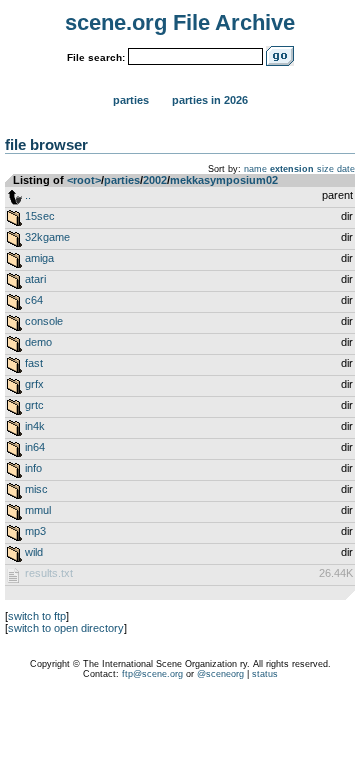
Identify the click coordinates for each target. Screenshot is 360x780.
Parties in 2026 (210, 100)
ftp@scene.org (152, 674)
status (265, 674)
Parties (131, 100)
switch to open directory (66, 628)
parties (122, 180)
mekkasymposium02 (224, 180)
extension (292, 169)
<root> (84, 180)
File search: (96, 57)
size (325, 169)
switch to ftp (37, 616)
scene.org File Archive (180, 22)
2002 (155, 180)
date (346, 169)
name (255, 169)
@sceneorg (220, 674)
